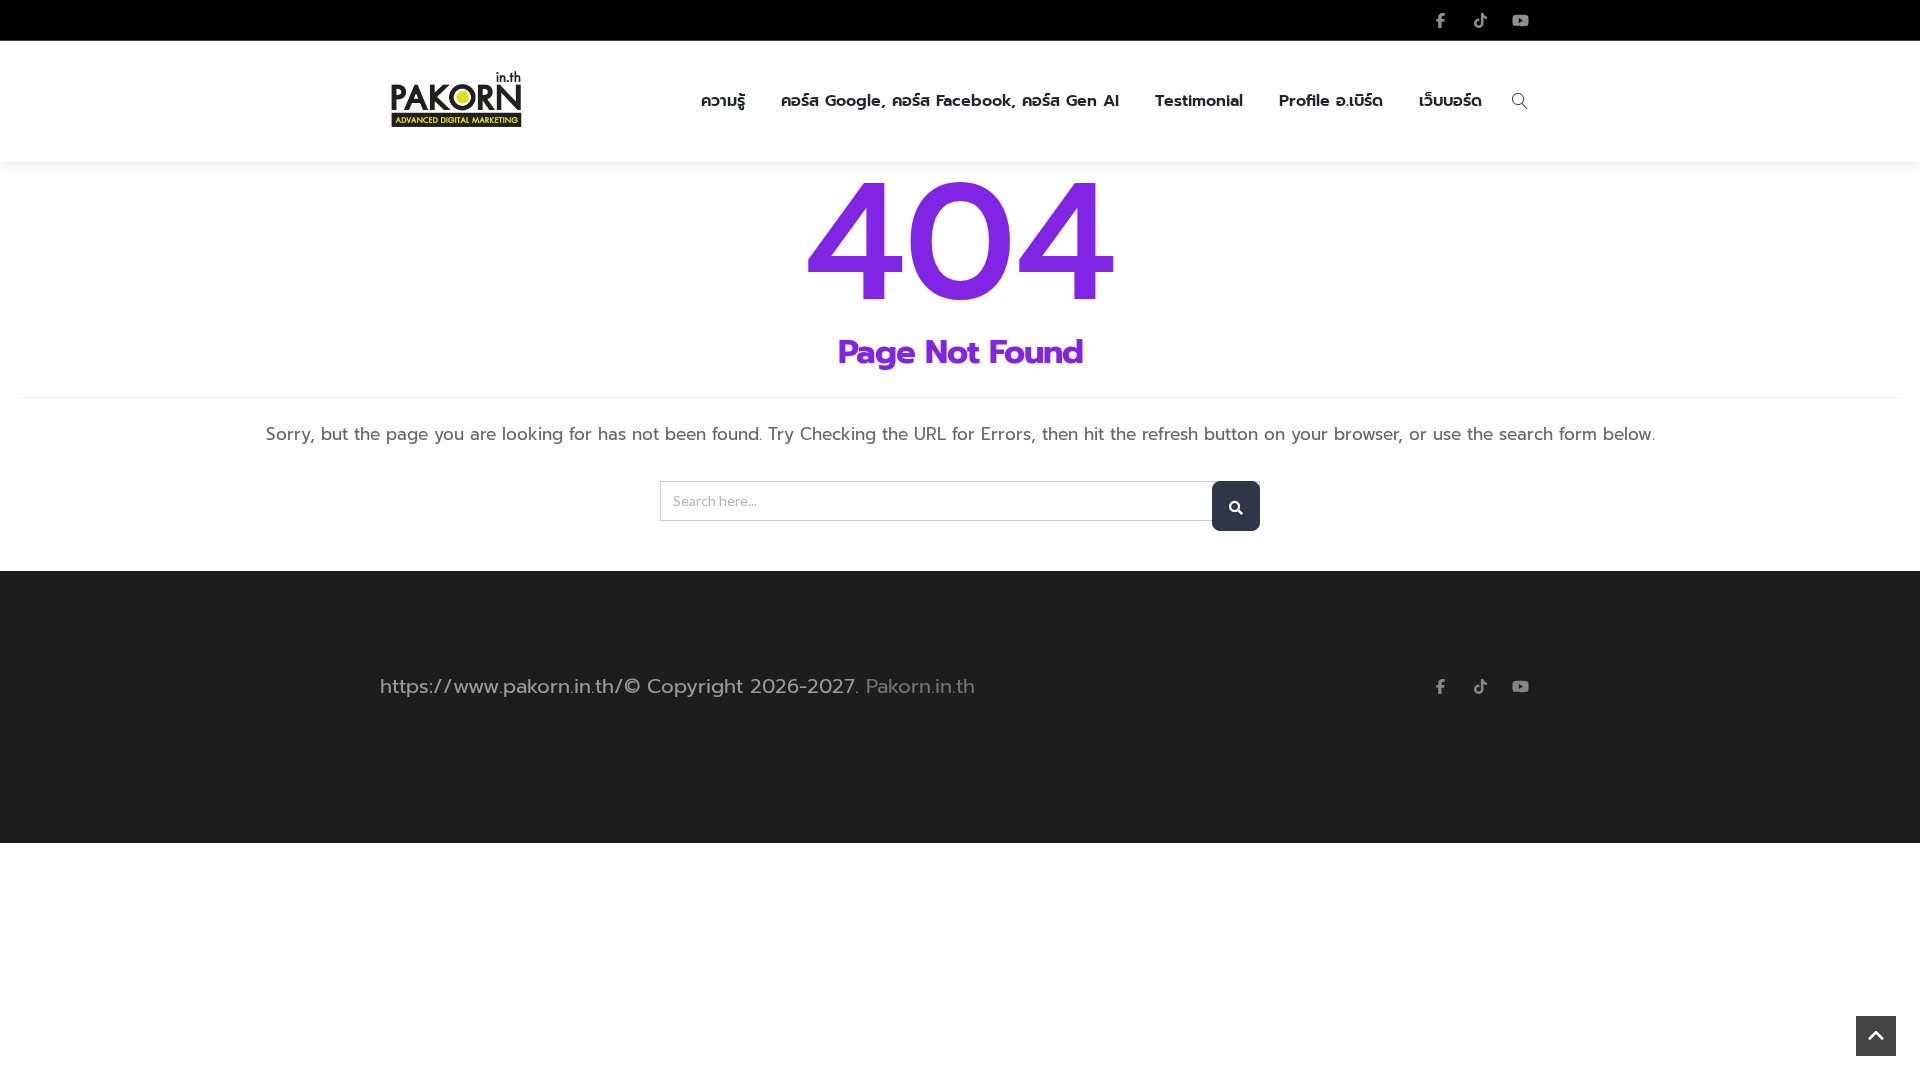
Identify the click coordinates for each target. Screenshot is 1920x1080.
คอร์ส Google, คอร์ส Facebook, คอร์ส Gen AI (950, 101)
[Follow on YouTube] (1520, 20)
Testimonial (1199, 101)
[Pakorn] (455, 101)
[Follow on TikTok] (1480, 20)
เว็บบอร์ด (1450, 101)
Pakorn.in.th (920, 686)
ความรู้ (723, 101)
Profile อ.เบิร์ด (1331, 101)
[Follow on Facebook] (1440, 20)
